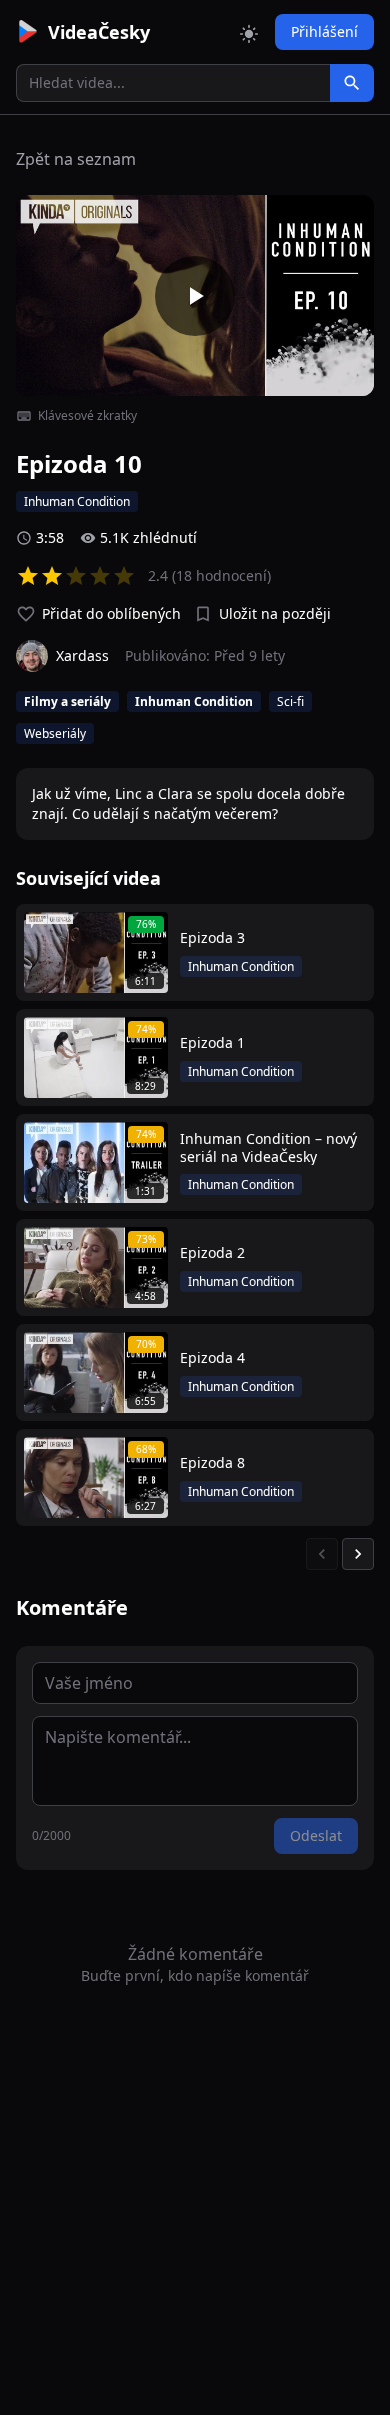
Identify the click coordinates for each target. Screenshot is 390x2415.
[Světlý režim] (249, 32)
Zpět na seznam (76, 159)
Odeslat (316, 1835)
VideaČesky (99, 32)
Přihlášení (324, 31)
